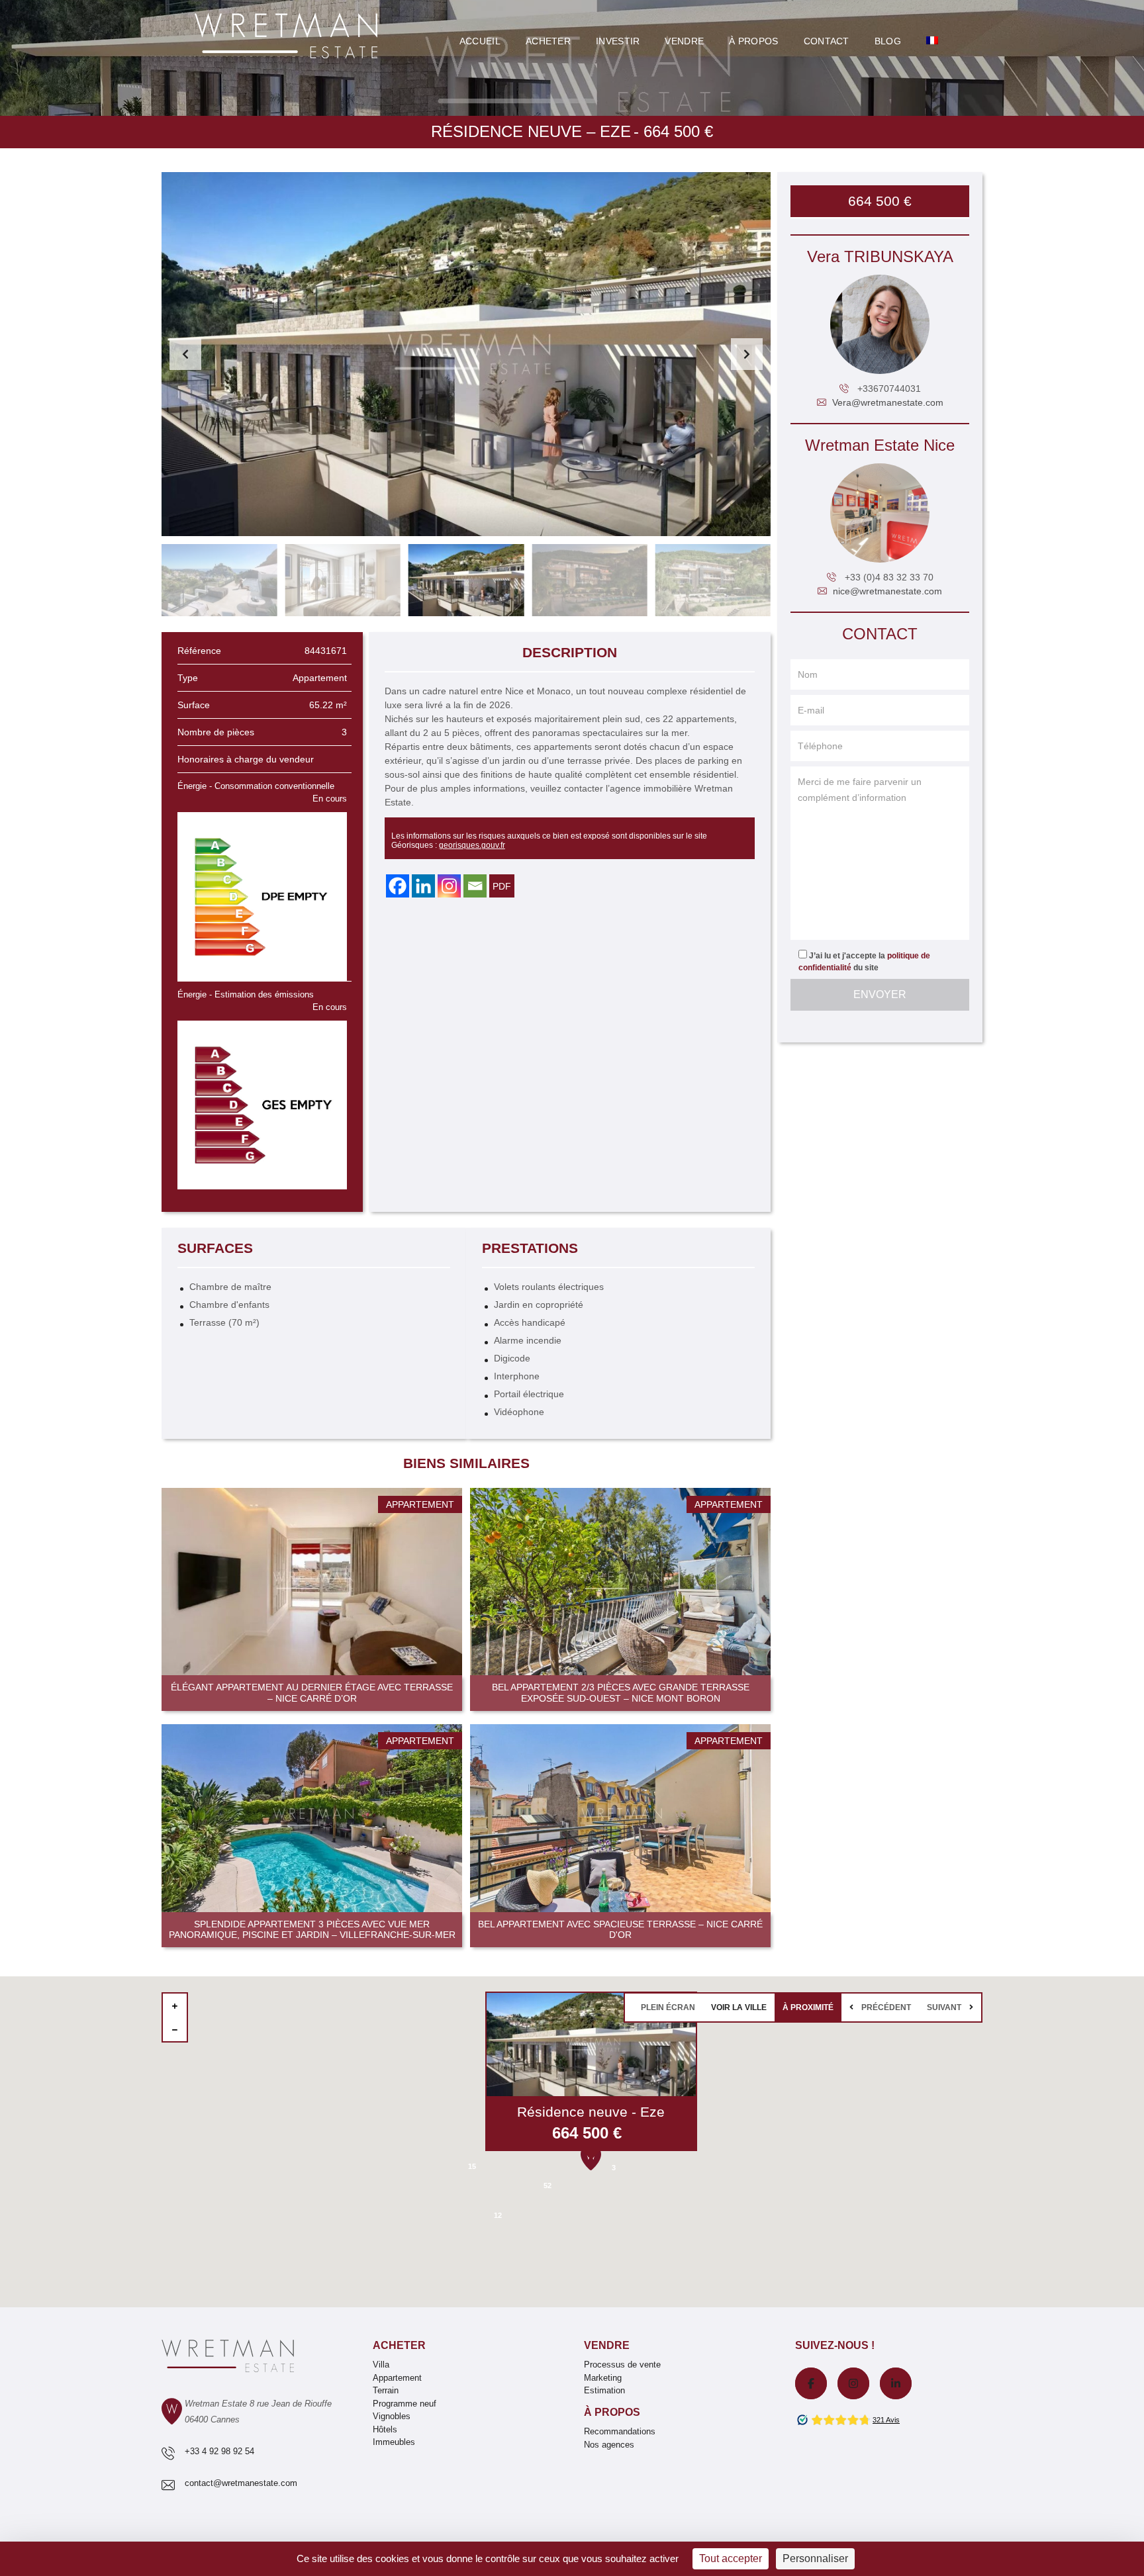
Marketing (603, 2378)
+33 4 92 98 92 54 (219, 2451)
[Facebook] (398, 886)
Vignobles (392, 2416)
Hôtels (385, 2429)
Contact (827, 41)
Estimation (604, 2390)
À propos (612, 2412)
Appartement (397, 2378)
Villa (381, 2365)
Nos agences (609, 2445)
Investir (618, 41)
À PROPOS (753, 41)
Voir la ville (739, 2007)
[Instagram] (449, 886)
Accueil (480, 41)
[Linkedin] (423, 886)
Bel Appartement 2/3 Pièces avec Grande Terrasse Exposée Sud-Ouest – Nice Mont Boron (621, 1693)
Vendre (684, 41)
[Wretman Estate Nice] (880, 513)
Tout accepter (731, 2558)
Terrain (386, 2390)
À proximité (808, 2007)
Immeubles (394, 2442)
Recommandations (620, 2431)
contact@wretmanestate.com (241, 2483)
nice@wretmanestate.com (887, 591)
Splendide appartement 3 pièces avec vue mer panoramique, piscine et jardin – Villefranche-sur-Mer (312, 1930)
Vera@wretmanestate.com (888, 402)
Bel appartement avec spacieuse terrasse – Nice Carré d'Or (620, 1930)
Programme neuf (405, 2404)
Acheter (548, 41)
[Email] (475, 886)
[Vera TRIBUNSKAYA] (880, 324)
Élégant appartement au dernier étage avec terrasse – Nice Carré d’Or (312, 1693)
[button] (747, 354)
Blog (888, 41)
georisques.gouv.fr (472, 845)
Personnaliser (815, 2558)
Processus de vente (622, 2365)
